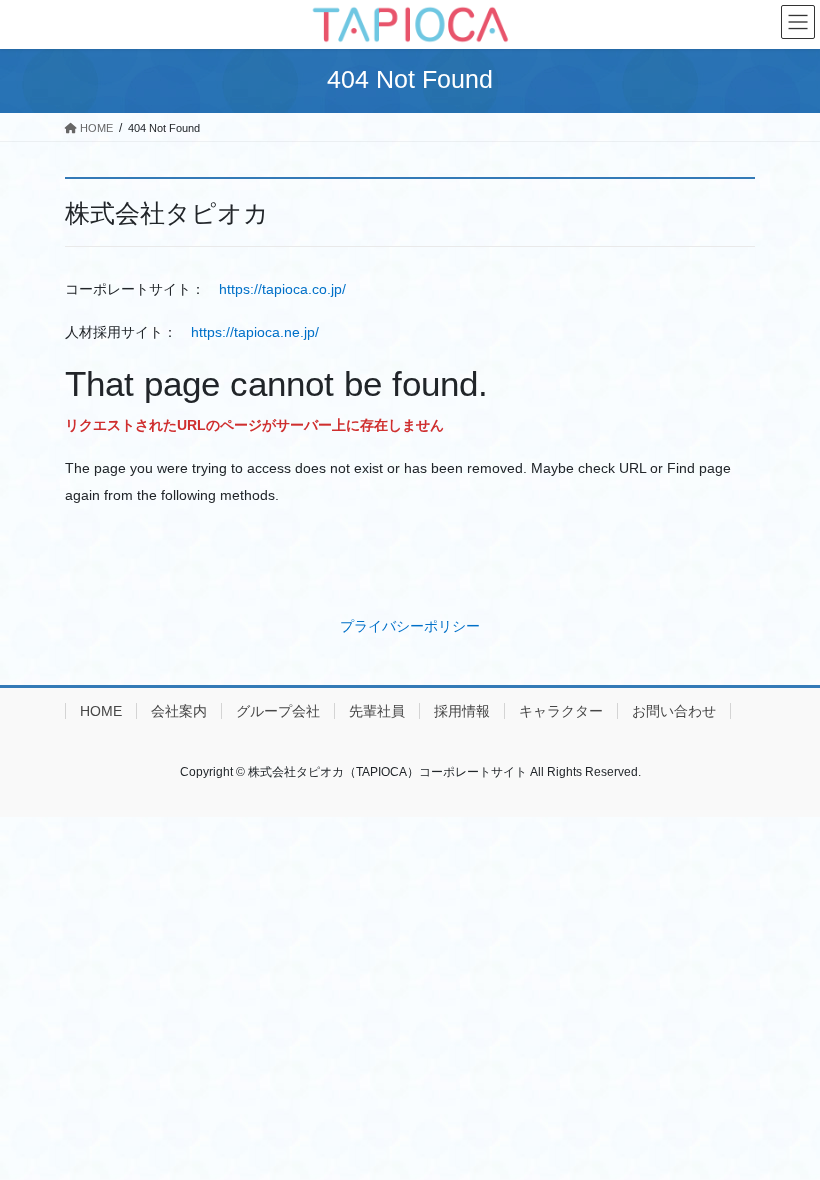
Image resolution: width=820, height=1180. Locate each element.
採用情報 (462, 711)
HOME (101, 711)
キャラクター (561, 711)
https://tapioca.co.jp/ (282, 289)
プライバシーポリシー (410, 626)
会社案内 (179, 711)
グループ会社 (278, 711)
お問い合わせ (674, 711)
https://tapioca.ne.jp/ (255, 332)
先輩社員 (377, 711)
